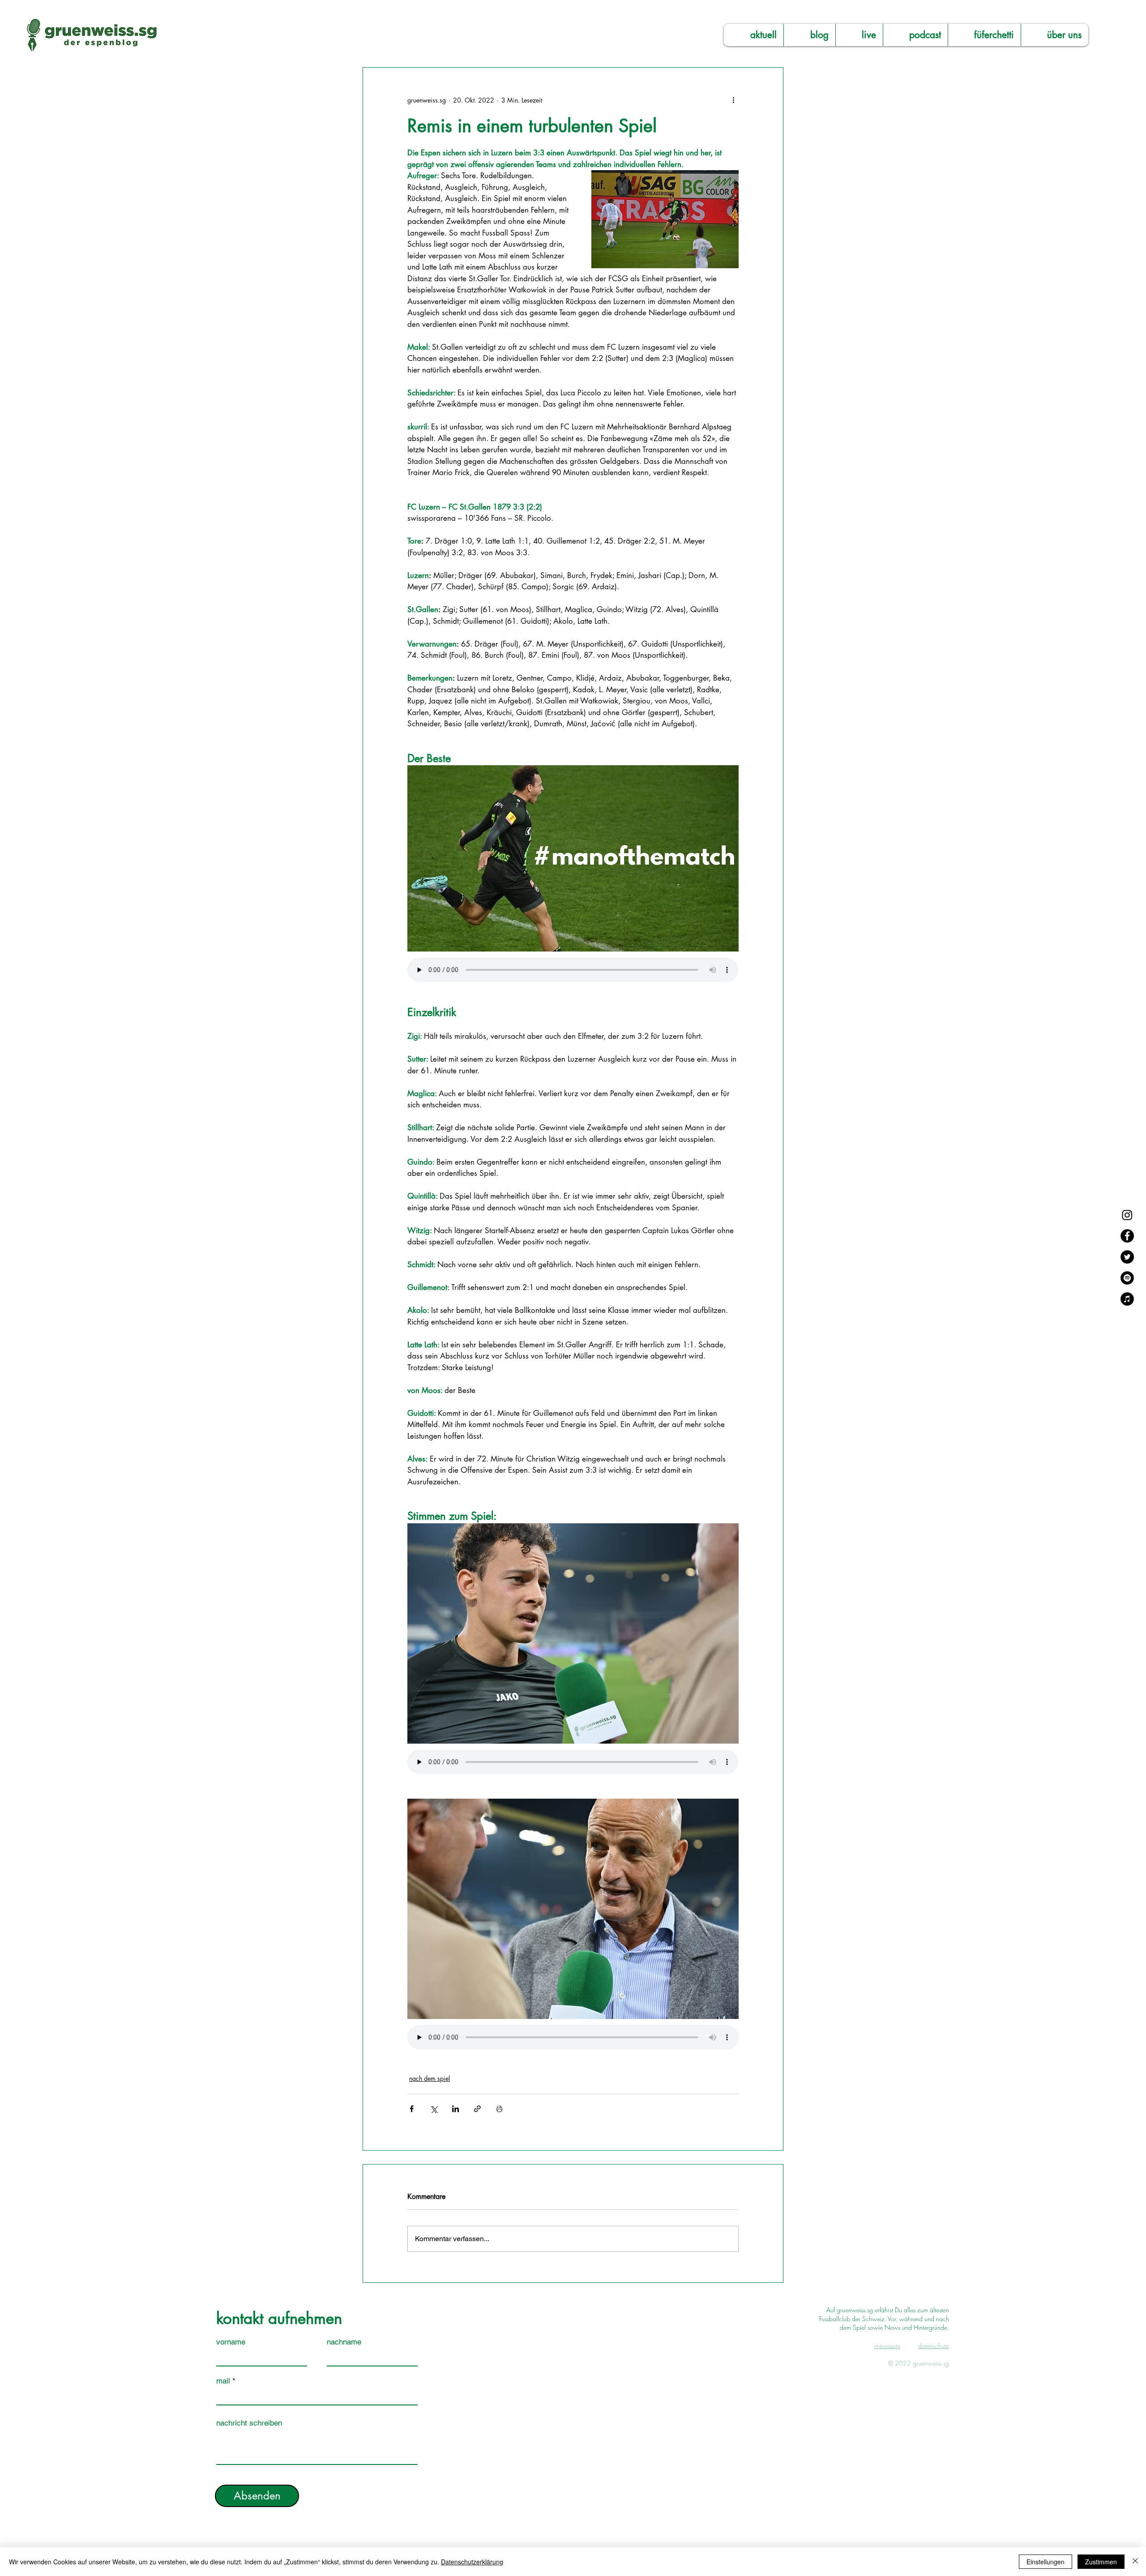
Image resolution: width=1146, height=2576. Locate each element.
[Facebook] (1127, 1236)
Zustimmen (1101, 2562)
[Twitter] (1127, 1257)
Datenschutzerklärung (472, 2562)
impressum (887, 2346)
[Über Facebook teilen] (412, 2109)
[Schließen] (1135, 2562)
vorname (231, 2342)
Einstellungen (1046, 2562)
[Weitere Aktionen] (733, 100)
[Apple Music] (1127, 1299)
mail (223, 2381)
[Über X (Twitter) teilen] (434, 2109)
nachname (344, 2342)
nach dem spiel (430, 2078)
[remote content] (573, 971)
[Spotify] (1127, 1278)
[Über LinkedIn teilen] (455, 2109)
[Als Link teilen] (477, 2109)
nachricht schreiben (249, 2423)
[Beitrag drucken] (499, 2109)
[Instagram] (1127, 1215)
